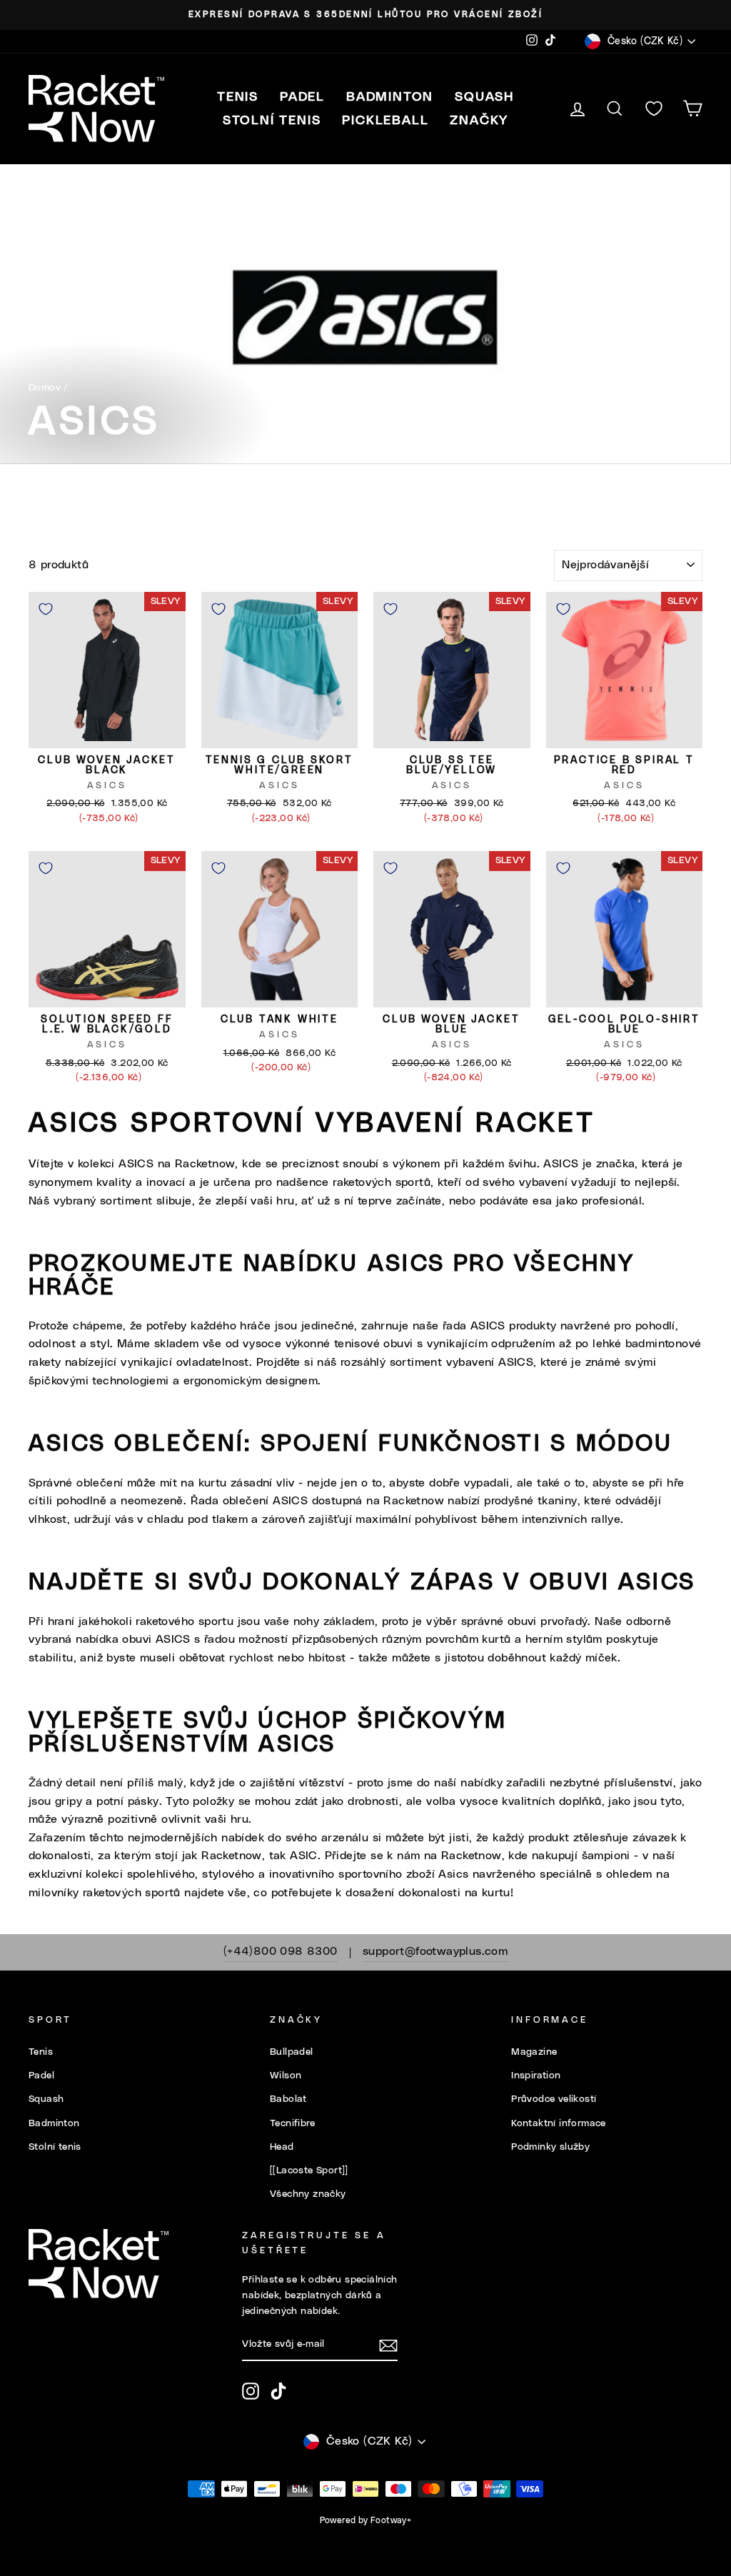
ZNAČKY (479, 121)
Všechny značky (308, 2194)
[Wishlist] (654, 109)
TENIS (238, 97)
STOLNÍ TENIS (272, 121)
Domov (45, 388)
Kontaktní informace (559, 2123)
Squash (46, 2099)
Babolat (288, 2099)
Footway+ (391, 2520)
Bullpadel (292, 2052)
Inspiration (536, 2076)
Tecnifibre (292, 2123)
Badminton (54, 2123)
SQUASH (484, 97)
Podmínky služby (550, 2147)
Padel (41, 2076)
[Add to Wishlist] (46, 609)
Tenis (41, 2052)
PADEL (302, 97)
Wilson (286, 2076)
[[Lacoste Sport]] (309, 2170)
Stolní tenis (55, 2147)
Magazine (534, 2052)
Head (282, 2147)
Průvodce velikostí (554, 2099)
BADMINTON (390, 97)
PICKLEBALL (385, 121)
